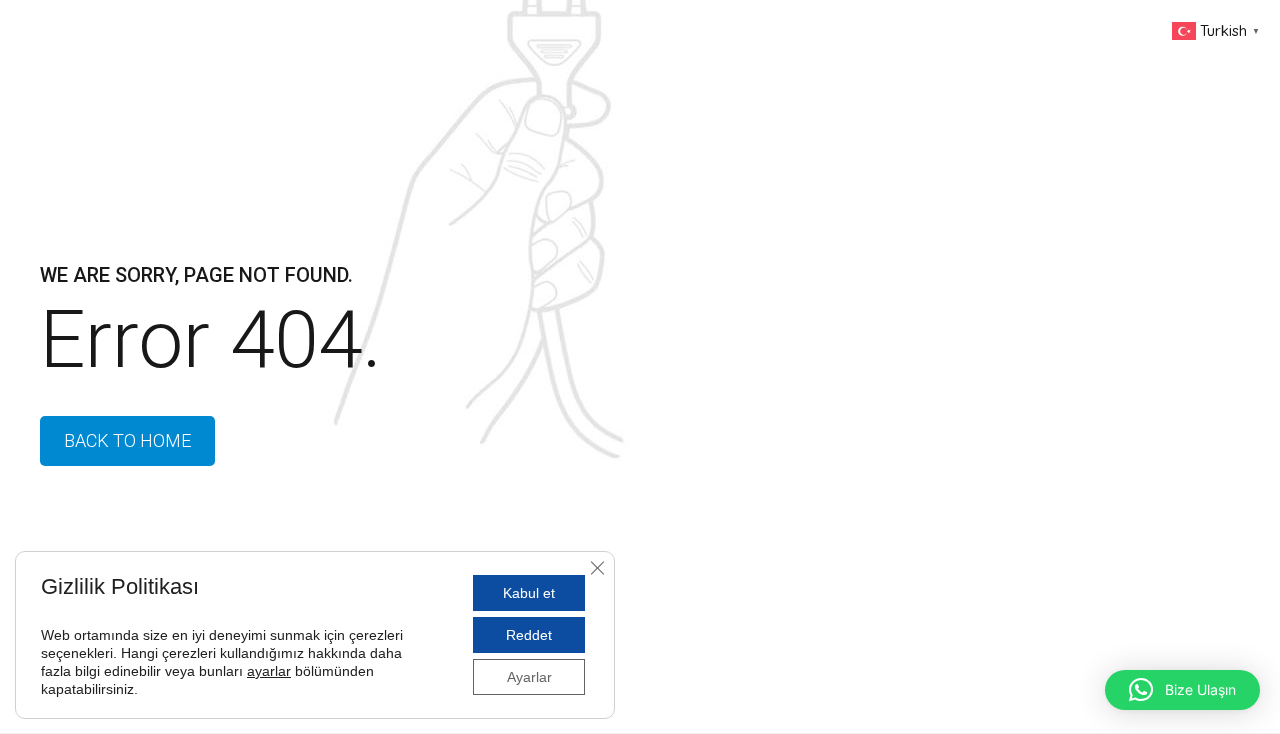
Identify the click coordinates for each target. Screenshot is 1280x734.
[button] (1182, 690)
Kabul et (529, 593)
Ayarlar (529, 677)
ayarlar (269, 671)
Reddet (529, 635)
